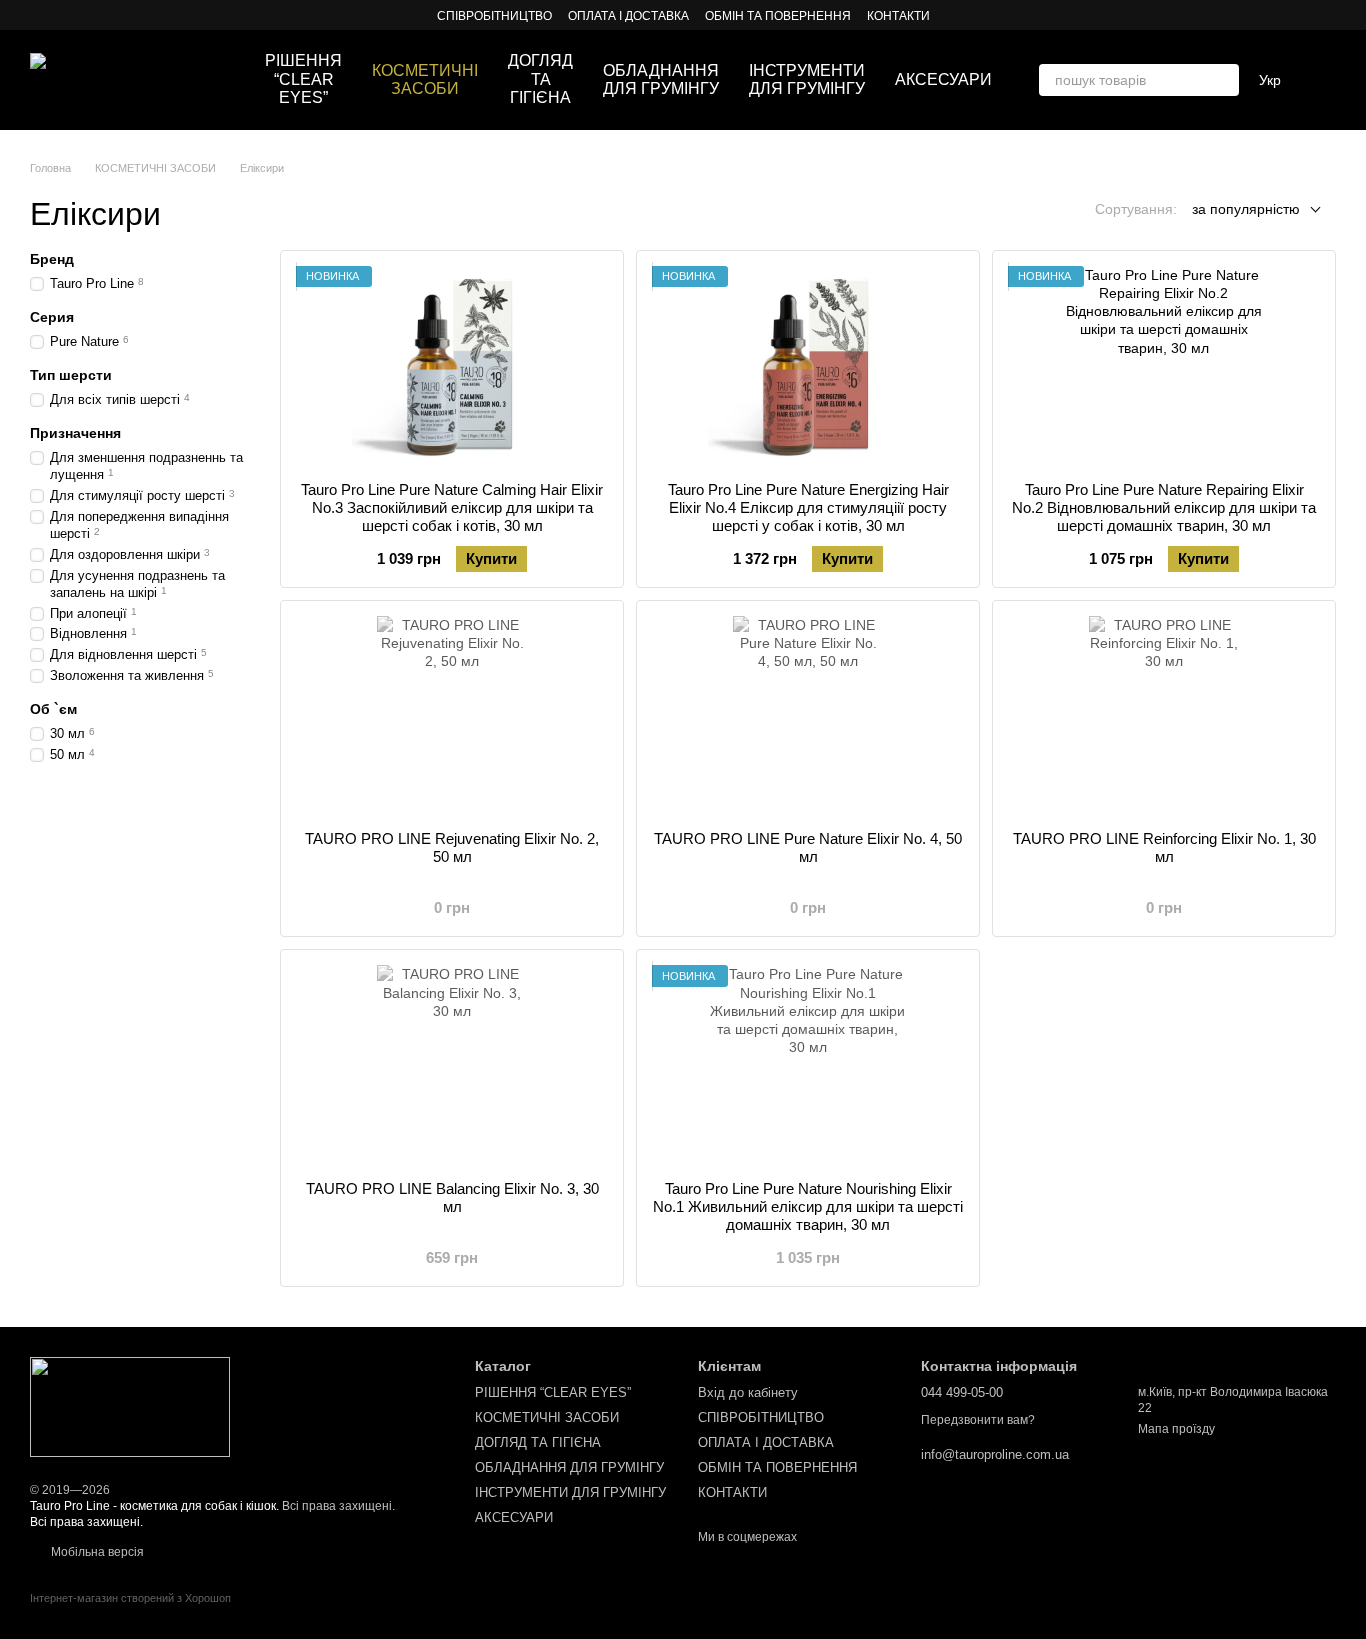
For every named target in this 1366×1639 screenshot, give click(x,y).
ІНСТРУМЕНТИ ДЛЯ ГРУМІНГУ (807, 79)
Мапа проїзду (1176, 1429)
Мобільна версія (96, 1552)
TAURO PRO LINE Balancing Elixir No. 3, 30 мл (452, 1197)
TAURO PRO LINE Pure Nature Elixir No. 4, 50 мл (808, 847)
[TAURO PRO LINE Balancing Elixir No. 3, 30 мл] (452, 1065)
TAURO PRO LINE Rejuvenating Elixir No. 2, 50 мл (452, 847)
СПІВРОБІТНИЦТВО (494, 16)
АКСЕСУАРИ (943, 79)
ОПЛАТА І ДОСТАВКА (628, 16)
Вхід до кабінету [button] (748, 1392)
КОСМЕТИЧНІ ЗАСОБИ (425, 79)
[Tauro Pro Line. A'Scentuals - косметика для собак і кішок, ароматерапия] (130, 1406)
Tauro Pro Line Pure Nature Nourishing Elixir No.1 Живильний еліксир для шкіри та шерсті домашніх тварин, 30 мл (808, 1206)
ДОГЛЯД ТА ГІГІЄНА (540, 79)
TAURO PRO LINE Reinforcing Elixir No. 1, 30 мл (1164, 847)
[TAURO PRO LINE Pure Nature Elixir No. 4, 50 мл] (808, 716)
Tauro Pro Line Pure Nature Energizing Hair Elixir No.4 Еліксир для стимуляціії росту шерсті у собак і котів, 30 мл (808, 507)
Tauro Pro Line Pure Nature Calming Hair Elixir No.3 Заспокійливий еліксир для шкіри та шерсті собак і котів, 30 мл (452, 507)
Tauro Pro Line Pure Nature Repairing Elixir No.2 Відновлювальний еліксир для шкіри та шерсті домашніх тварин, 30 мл (1164, 507)
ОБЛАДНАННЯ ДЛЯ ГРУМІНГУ (661, 79)
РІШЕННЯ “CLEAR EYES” (303, 79)
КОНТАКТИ (898, 16)
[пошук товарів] (1223, 80)
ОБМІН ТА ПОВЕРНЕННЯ (778, 16)
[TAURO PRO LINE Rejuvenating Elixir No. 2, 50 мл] (452, 716)
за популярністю (1246, 209)
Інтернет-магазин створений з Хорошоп (130, 1598)
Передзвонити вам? (978, 1420)
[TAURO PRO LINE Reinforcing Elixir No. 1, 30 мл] (1164, 716)
